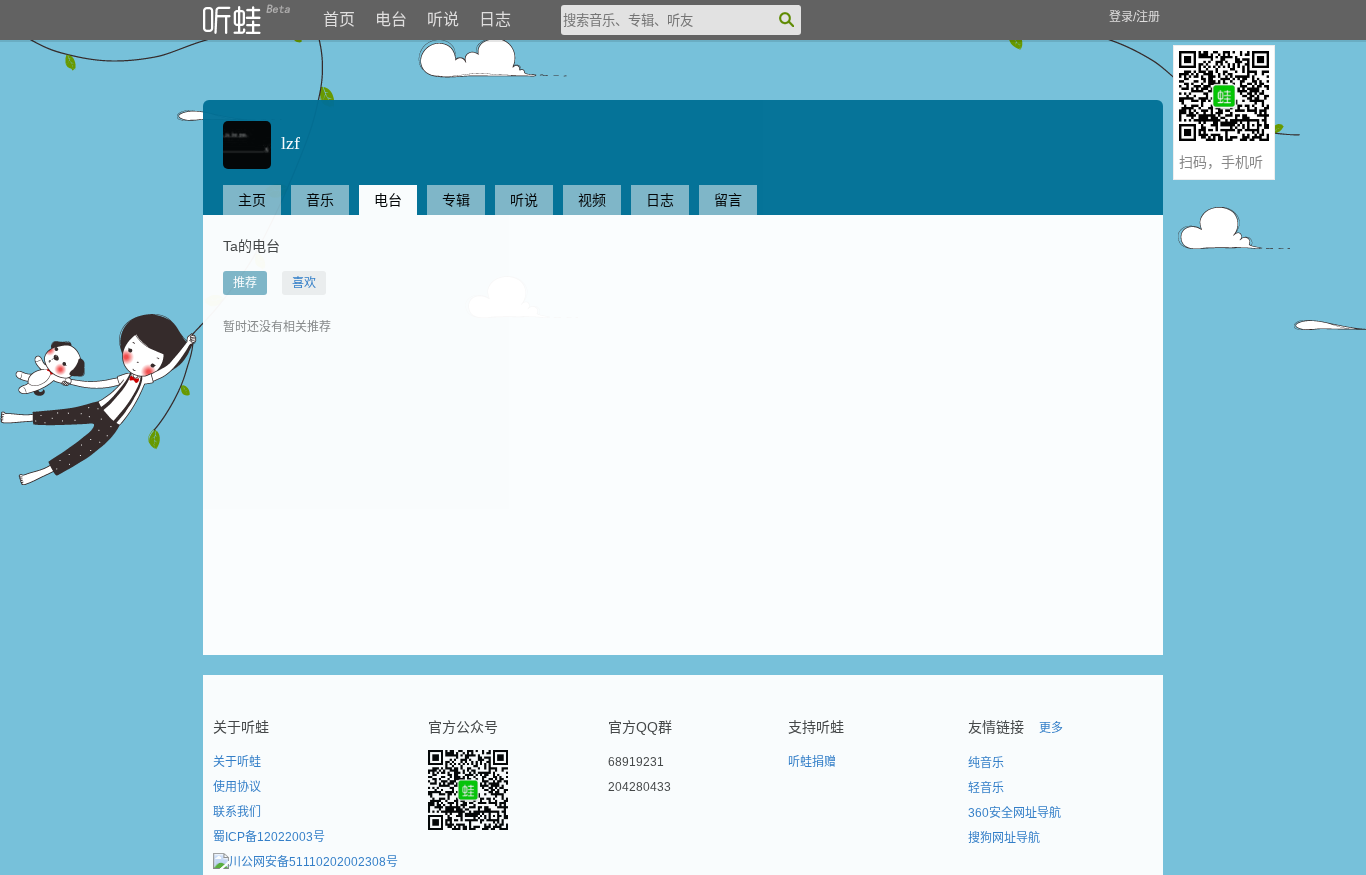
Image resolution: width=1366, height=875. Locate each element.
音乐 (320, 200)
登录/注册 (1134, 17)
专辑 (456, 200)
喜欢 (304, 283)
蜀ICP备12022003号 (269, 837)
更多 (1051, 728)
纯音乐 (986, 763)
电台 (391, 19)
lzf (285, 143)
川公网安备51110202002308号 (313, 862)
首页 (339, 19)
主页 (252, 200)
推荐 (245, 283)
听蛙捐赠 (812, 762)
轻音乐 (986, 788)
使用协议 (237, 787)
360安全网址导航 (1014, 813)
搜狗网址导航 (1004, 838)
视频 (592, 200)
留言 (728, 200)
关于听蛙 (237, 762)
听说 (443, 19)
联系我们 (237, 812)
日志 (495, 19)
